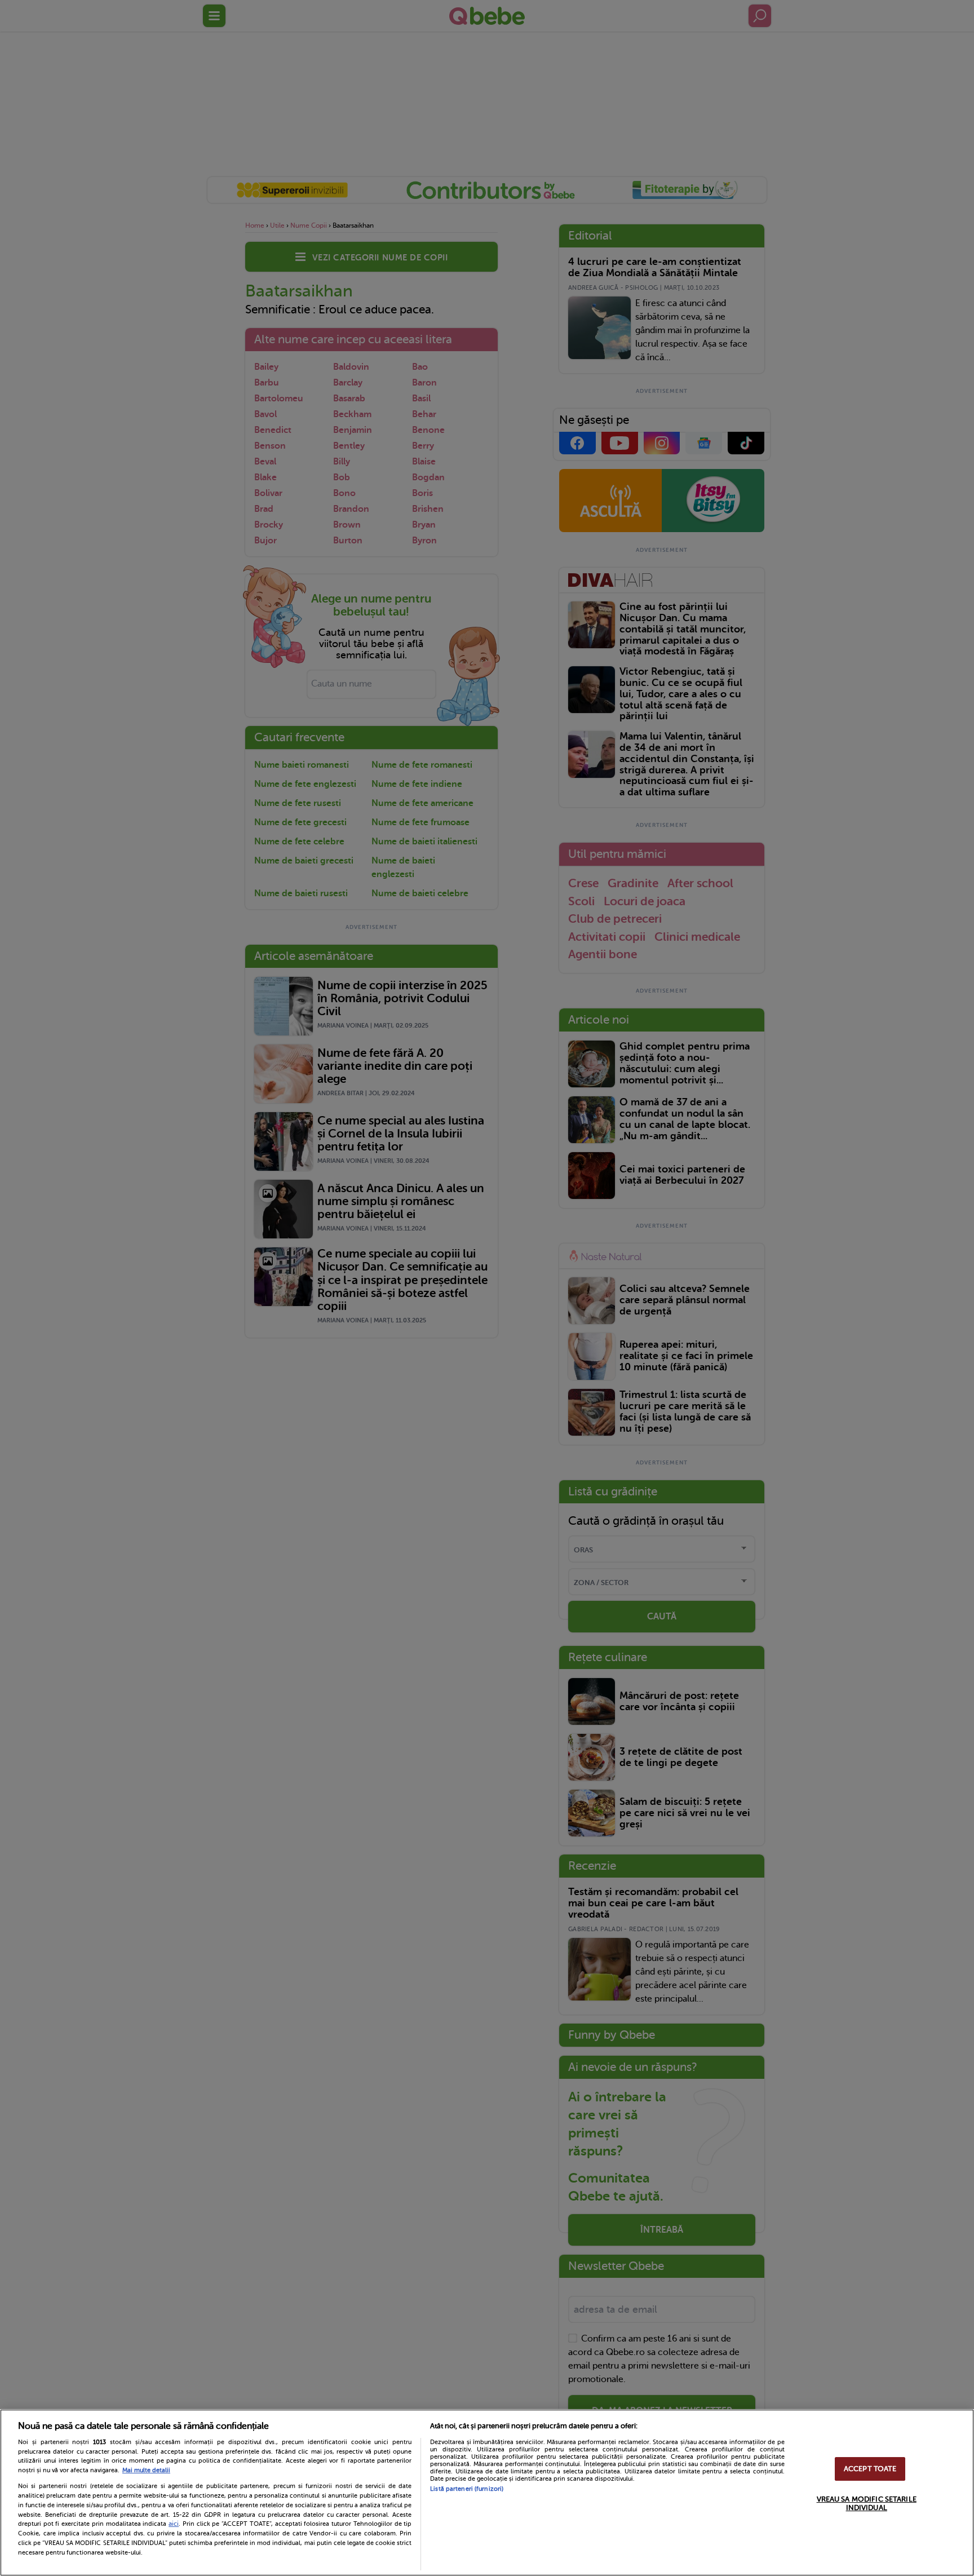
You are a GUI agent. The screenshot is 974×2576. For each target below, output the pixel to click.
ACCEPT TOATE (870, 2469)
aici (174, 2524)
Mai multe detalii (146, 2470)
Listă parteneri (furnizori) (467, 2489)
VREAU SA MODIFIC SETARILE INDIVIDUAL (867, 2504)
